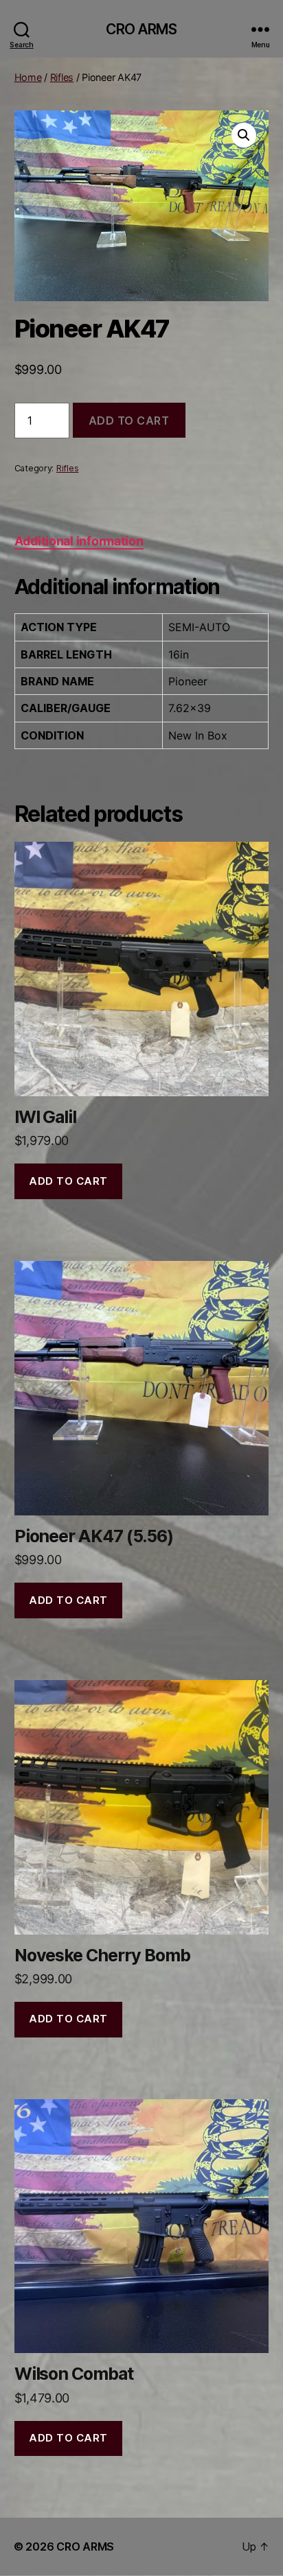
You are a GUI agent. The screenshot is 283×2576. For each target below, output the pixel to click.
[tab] (79, 541)
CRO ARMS (141, 29)
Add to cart (129, 421)
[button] (244, 135)
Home (28, 77)
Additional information (79, 541)
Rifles (62, 77)
